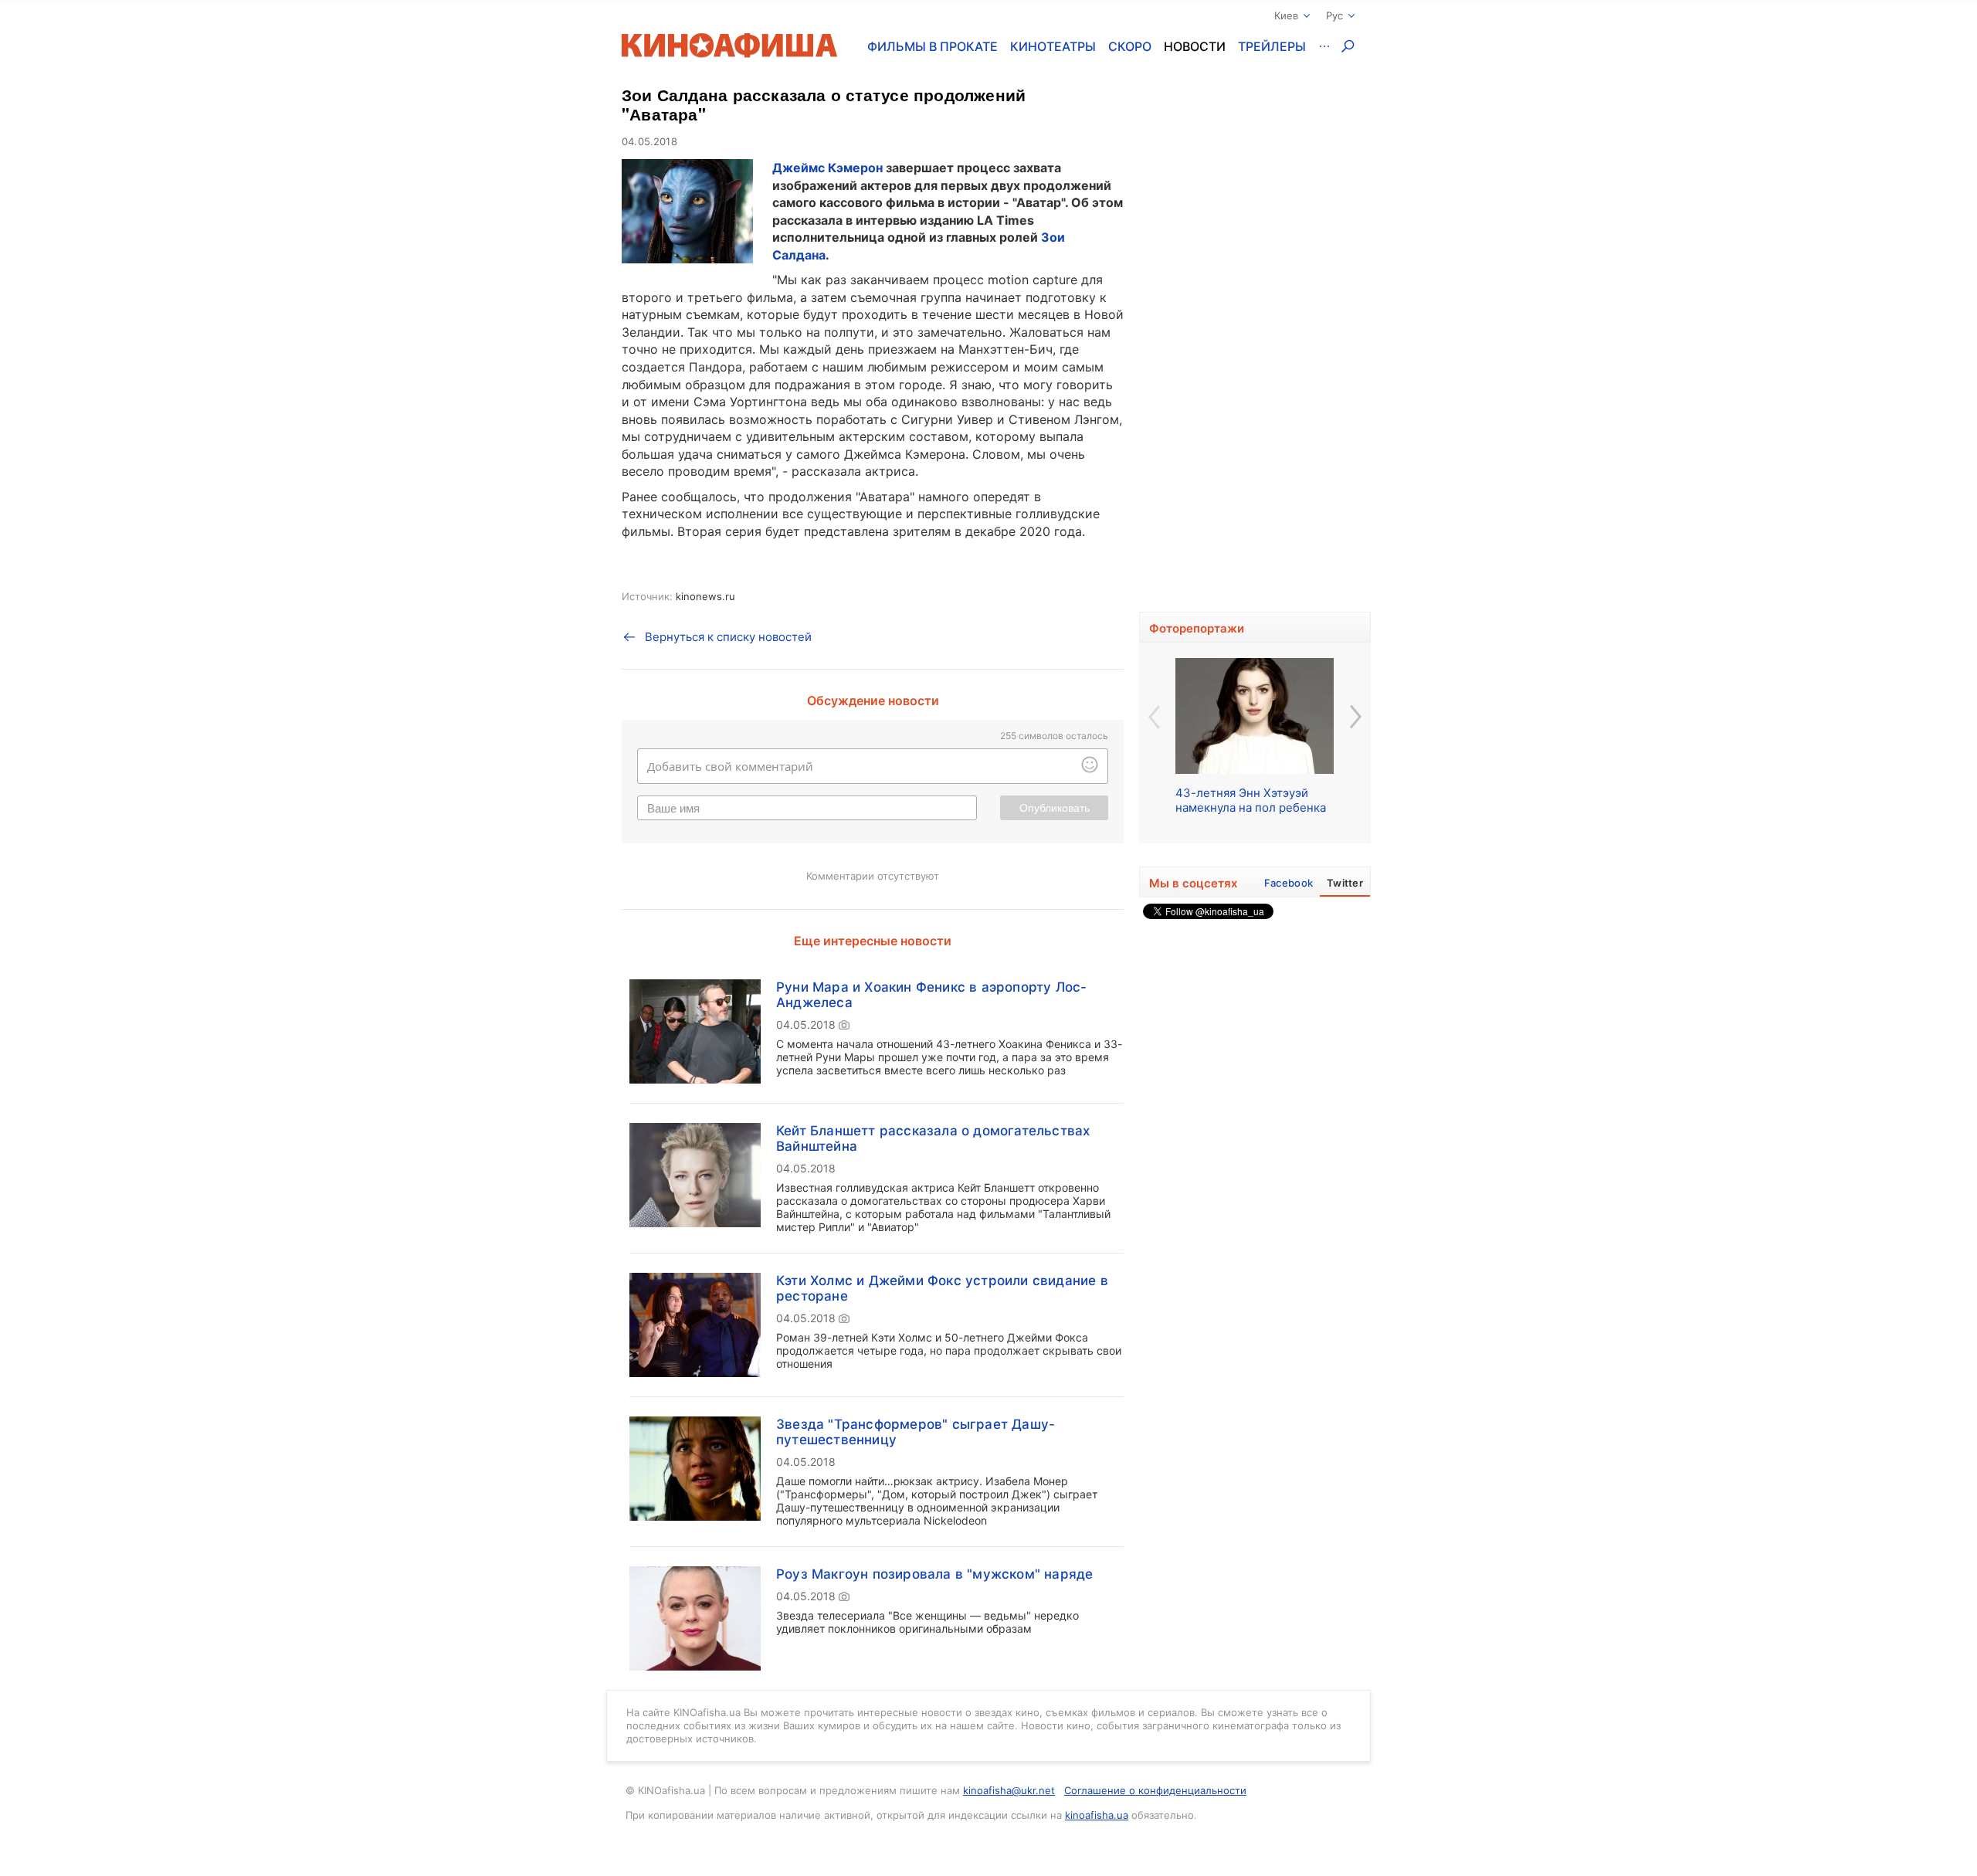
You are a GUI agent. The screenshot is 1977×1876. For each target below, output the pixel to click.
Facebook (1289, 883)
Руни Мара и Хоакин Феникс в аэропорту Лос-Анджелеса (931, 995)
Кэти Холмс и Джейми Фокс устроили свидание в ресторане (942, 1288)
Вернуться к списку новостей (728, 637)
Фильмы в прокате (933, 46)
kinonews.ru (705, 596)
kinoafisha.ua (1097, 1815)
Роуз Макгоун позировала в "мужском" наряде (934, 1574)
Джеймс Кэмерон (827, 168)
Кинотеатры (1053, 46)
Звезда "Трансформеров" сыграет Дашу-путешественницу (916, 1432)
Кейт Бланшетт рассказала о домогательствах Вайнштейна (933, 1138)
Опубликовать (1055, 808)
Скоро (1130, 46)
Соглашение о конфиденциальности (1155, 1790)
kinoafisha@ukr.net (1009, 1790)
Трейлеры (1272, 46)
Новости (1195, 46)
